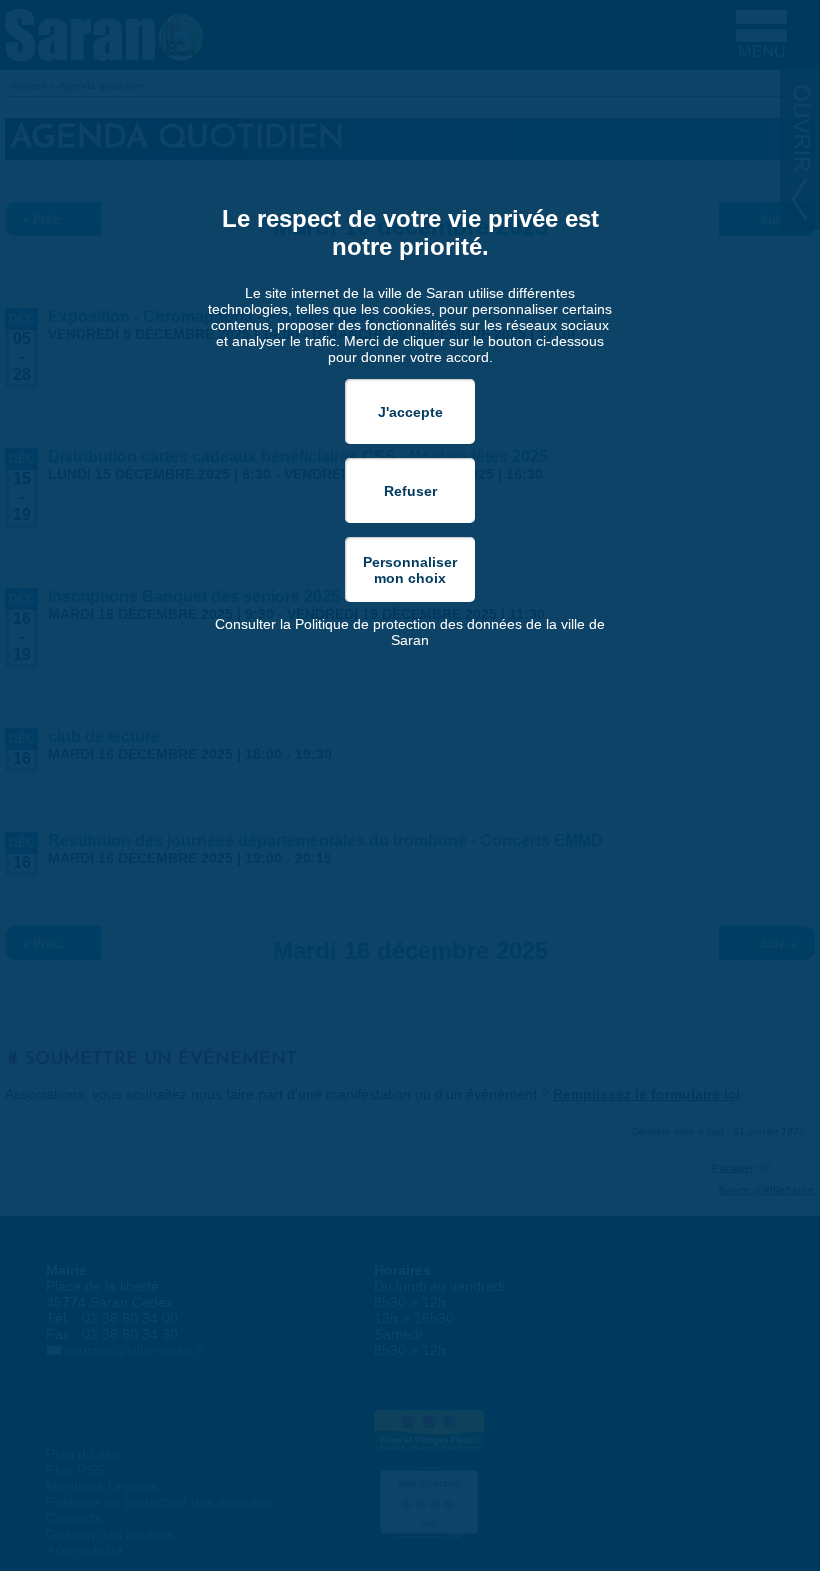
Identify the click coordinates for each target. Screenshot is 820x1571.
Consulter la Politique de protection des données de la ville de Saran (410, 632)
